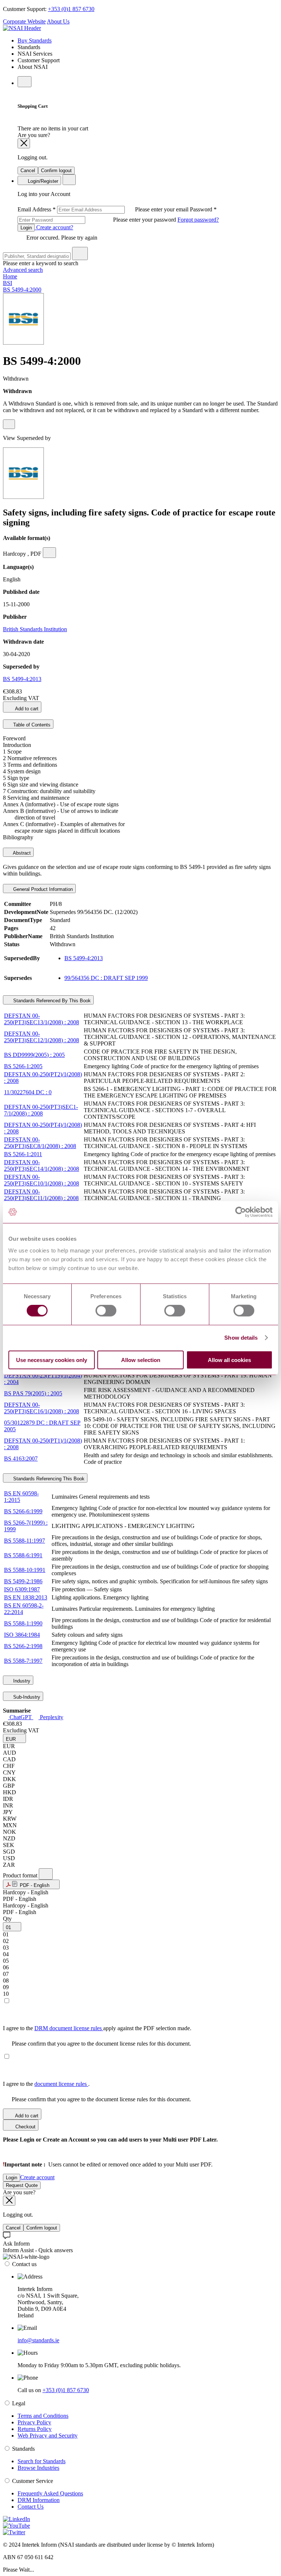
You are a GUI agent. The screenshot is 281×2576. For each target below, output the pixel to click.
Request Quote (22, 2185)
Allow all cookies (229, 1360)
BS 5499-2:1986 (23, 1581)
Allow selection (141, 1360)
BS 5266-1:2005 (23, 1066)
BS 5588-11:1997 (25, 1541)
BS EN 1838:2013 (26, 1597)
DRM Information (39, 2500)
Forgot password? (198, 220)
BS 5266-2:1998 (23, 1646)
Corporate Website (24, 21)
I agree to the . (46, 2084)
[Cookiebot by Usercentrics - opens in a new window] (241, 1212)
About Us (58, 21)
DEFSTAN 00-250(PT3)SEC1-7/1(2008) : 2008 (41, 1110)
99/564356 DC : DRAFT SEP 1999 (106, 978)
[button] (14, 1738)
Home (10, 276)
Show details (241, 1338)
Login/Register (42, 181)
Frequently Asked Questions (50, 2493)
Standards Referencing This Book (48, 1479)
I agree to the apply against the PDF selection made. (97, 2028)
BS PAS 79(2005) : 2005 (33, 1393)
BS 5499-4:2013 (22, 679)
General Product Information (42, 889)
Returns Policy (35, 2429)
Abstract (21, 853)
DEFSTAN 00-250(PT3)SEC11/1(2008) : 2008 (41, 1195)
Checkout (25, 2127)
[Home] (22, 28)
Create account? (54, 227)
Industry (21, 1681)
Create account (37, 2177)
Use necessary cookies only (52, 1360)
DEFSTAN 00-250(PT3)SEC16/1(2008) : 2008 (42, 1408)
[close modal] (24, 143)
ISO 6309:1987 (22, 1589)
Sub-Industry (26, 1697)
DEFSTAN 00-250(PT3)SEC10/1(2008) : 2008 (42, 1180)
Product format (21, 1875)
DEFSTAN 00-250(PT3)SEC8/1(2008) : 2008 (40, 1143)
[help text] (9, 424)
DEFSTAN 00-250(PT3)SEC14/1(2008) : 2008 (42, 1165)
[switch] (106, 1311)
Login (26, 228)
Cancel (28, 171)
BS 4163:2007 (21, 1459)
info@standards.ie (38, 2340)
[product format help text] (46, 1874)
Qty (7, 1919)
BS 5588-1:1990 (23, 1623)
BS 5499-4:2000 (22, 290)
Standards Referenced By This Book (51, 1001)
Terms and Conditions (43, 2416)
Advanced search (23, 270)
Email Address (104, 209)
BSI (8, 283)
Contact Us (31, 2507)
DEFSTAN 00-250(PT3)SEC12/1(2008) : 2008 (42, 1037)
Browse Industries (38, 2468)
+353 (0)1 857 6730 (71, 9)
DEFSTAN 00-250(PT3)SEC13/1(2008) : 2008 (42, 1019)
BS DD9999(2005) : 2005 (34, 1055)
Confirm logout (56, 171)
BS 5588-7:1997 (23, 1661)
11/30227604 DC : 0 (28, 1092)
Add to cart (26, 709)
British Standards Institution (35, 629)
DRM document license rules (69, 2028)
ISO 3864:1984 (22, 1635)
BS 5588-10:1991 (25, 1570)
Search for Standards (42, 2461)
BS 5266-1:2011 (23, 1154)
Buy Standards (35, 40)
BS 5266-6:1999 (23, 1511)
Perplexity (51, 1717)
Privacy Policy (34, 2422)
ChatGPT (21, 1717)
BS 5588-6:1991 (23, 1555)
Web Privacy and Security (48, 2436)
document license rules (61, 2084)
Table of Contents (31, 725)
